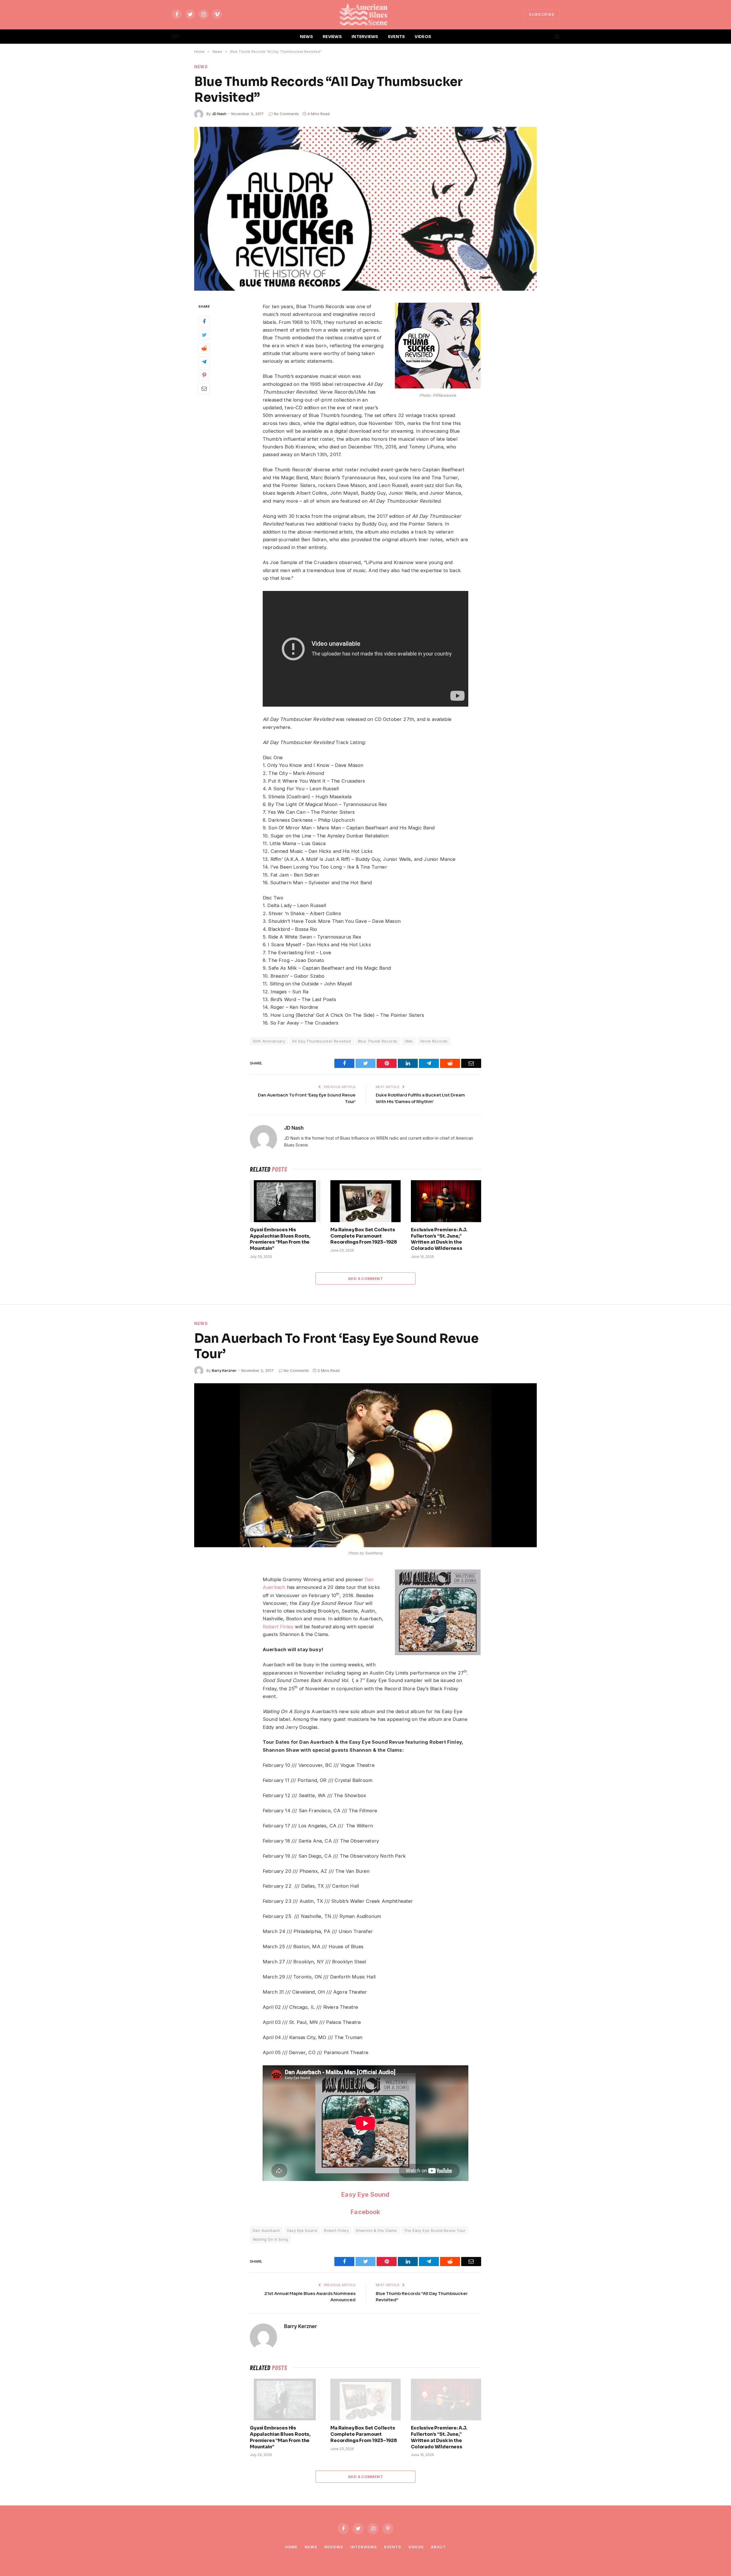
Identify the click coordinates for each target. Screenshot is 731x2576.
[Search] (557, 37)
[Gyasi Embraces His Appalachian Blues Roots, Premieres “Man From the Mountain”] (285, 1201)
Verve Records (434, 1041)
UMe (409, 1041)
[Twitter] (204, 335)
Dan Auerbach (266, 2230)
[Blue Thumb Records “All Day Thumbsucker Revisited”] (365, 209)
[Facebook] (204, 321)
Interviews (364, 2547)
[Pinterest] (204, 375)
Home (291, 2547)
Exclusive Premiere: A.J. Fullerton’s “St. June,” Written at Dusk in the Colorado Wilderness (439, 1239)
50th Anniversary (269, 1041)
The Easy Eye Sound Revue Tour (435, 2230)
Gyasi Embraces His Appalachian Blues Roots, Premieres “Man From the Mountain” (280, 1239)
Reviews (334, 2547)
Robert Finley (278, 1627)
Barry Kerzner (224, 1370)
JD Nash (219, 114)
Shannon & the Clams (376, 2230)
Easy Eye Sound (365, 2194)
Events (392, 2547)
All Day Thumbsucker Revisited (321, 1041)
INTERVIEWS (365, 37)
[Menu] (175, 37)
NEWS (306, 37)
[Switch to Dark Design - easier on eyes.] (547, 37)
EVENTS (397, 37)
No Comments (286, 114)
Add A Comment (365, 1278)
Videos (416, 2547)
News (201, 67)
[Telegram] (204, 362)
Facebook (365, 2212)
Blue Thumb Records (378, 1041)
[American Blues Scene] (365, 14)
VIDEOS (423, 37)
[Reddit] (204, 348)
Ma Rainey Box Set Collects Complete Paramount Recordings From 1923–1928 (364, 1236)
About (438, 2547)
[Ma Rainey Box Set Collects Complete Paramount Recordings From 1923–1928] (365, 1201)
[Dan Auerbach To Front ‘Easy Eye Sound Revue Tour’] (365, 1465)
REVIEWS (332, 37)
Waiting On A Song (270, 2239)
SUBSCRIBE (542, 14)
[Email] (204, 388)
